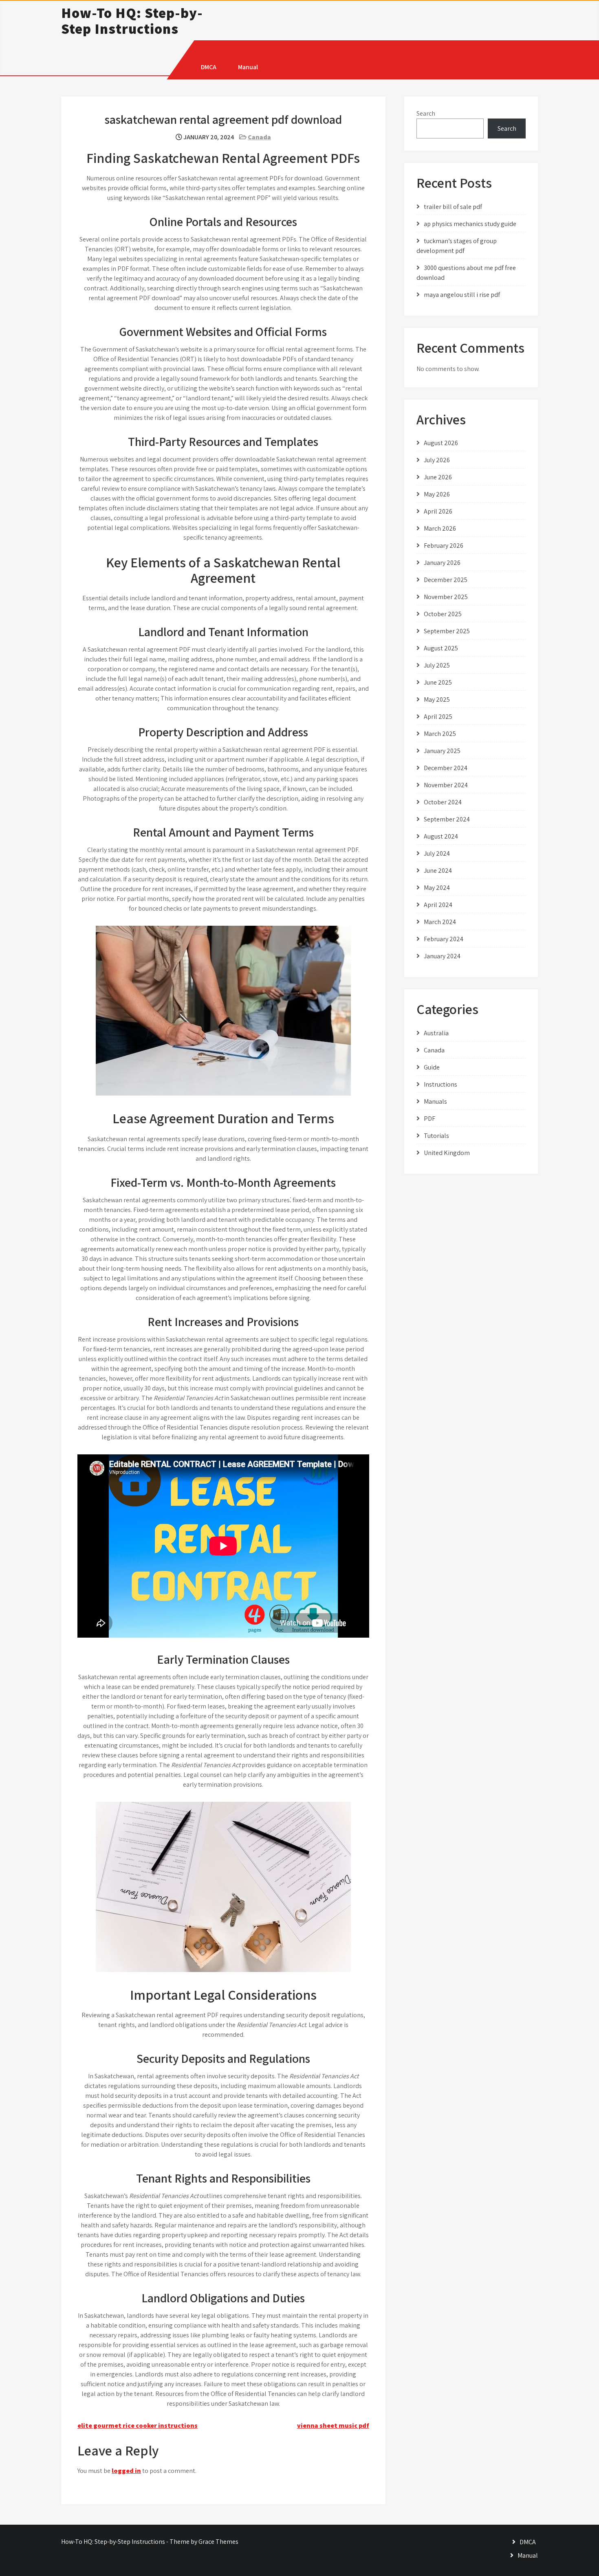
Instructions (440, 1084)
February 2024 (444, 939)
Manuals (435, 1101)
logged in (126, 2471)
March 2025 (440, 734)
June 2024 (438, 871)
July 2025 (437, 665)
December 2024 (446, 768)
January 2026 (442, 563)
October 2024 (443, 802)
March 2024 (440, 922)
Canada (259, 137)
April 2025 (438, 717)
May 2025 (437, 699)
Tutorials (436, 1136)
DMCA (209, 67)
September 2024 (447, 819)
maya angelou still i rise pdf (462, 295)
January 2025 (442, 751)
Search (426, 113)
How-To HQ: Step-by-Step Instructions (132, 21)
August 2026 (441, 443)
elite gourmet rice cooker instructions (138, 2426)
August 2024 (441, 836)
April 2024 (438, 905)
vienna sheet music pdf (333, 2426)
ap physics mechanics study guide (470, 224)
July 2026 (437, 460)
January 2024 (442, 956)
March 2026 (440, 528)
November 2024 (446, 785)
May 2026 (437, 494)
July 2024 (437, 853)
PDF (429, 1119)
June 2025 (438, 682)
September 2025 (447, 631)
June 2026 (438, 477)
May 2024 (437, 888)
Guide (432, 1067)
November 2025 (446, 597)
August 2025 (441, 648)
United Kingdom (447, 1153)
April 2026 (438, 511)
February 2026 (444, 546)
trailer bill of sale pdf (453, 207)
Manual (248, 67)
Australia (436, 1033)
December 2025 (446, 580)
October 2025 (443, 614)
